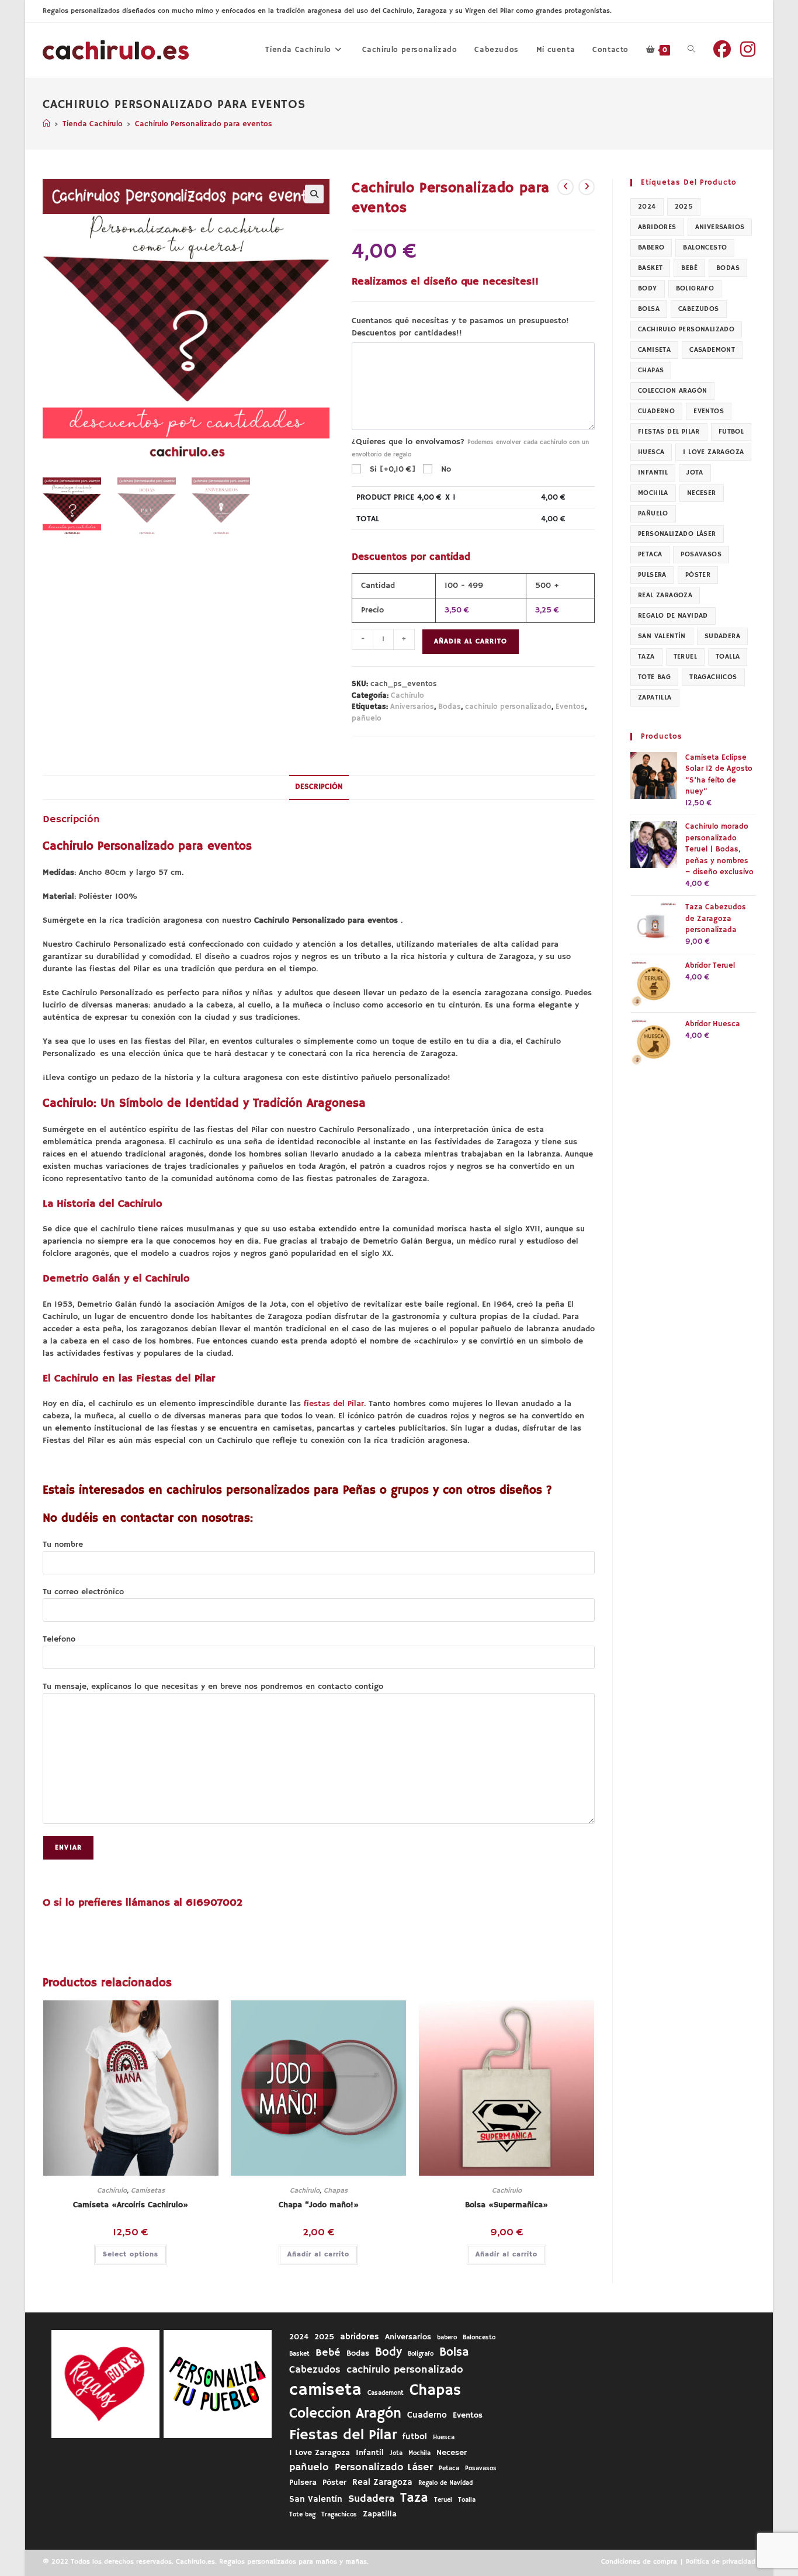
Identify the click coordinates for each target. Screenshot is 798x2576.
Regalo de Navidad (673, 616)
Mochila (653, 493)
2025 (684, 207)
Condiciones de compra (639, 2562)
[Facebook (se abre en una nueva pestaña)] (722, 50)
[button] (314, 194)
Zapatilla (655, 697)
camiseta (654, 350)
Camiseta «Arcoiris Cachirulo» (131, 2205)
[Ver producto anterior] (565, 187)
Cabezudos (699, 309)
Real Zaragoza (665, 595)
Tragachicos (713, 677)
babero (651, 247)
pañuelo (367, 719)
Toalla (728, 657)
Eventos (570, 707)
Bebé (689, 268)
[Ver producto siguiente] (587, 187)
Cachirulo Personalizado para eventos (204, 124)
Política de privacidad (721, 2562)
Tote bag (654, 677)
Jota (695, 472)
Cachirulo (407, 696)
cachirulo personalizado (508, 707)
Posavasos (701, 554)
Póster (698, 575)
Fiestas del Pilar (669, 432)
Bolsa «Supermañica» (506, 2205)
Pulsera (652, 575)
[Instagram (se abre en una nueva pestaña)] (748, 50)
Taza (646, 657)
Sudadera (722, 636)
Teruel (685, 657)
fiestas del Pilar (334, 1404)
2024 (647, 207)
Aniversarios (412, 707)
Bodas (450, 707)
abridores (657, 227)
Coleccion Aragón (672, 391)
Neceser (702, 493)
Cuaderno (656, 411)
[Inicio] (46, 124)
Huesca (651, 452)
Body (648, 288)
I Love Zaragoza (713, 452)
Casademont (712, 350)
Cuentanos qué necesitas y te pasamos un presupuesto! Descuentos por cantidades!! (460, 327)
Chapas (336, 2191)
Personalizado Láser (677, 534)
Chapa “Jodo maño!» (319, 2205)
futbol (731, 432)
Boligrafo (695, 288)
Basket (650, 268)
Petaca (650, 554)
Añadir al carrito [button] (318, 2254)
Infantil (653, 472)
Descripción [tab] (319, 787)
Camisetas (148, 2191)
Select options (131, 2254)
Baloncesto (705, 247)
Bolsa (649, 309)
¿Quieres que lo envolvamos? (470, 448)
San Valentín (662, 636)
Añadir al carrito (471, 641)
